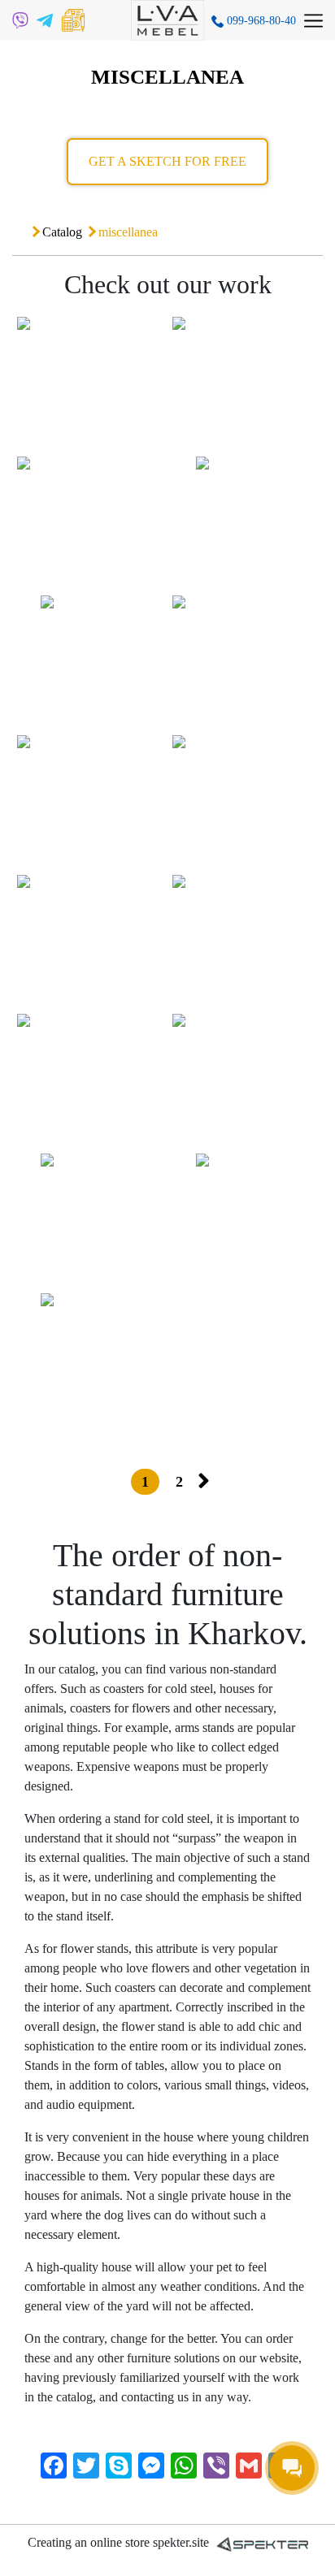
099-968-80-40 (260, 21)
